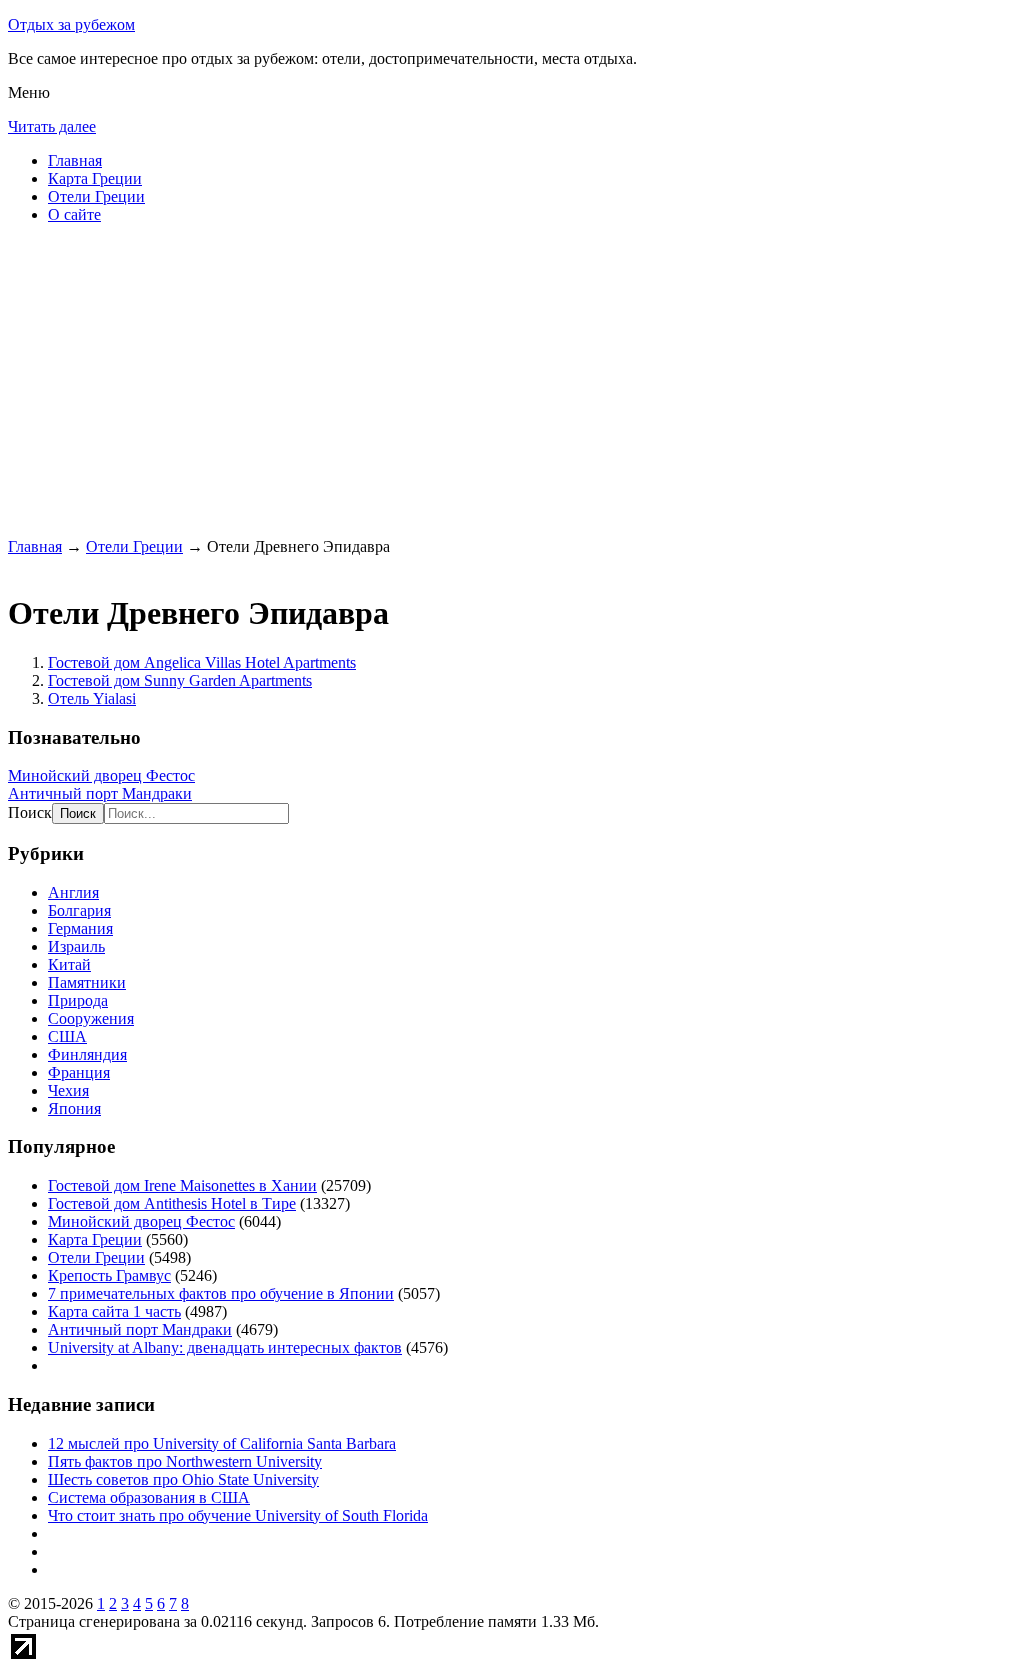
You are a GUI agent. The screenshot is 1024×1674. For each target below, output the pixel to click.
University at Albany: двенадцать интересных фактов (225, 1347)
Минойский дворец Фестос (101, 775)
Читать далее (52, 126)
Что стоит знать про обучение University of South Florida (238, 1515)
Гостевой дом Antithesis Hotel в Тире (172, 1203)
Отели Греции (96, 196)
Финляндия (87, 1054)
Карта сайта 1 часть (114, 1311)
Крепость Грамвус (109, 1275)
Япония (74, 1108)
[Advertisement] (512, 380)
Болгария (79, 910)
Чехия (68, 1090)
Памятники (87, 982)
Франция (79, 1072)
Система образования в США (149, 1497)
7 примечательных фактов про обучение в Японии (221, 1293)
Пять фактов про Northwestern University (185, 1461)
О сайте (74, 214)
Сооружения (91, 1018)
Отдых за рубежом (71, 24)
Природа (78, 1000)
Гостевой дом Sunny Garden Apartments (180, 680)
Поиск (30, 812)
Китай (69, 964)
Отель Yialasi (92, 698)
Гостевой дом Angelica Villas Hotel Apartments (202, 662)
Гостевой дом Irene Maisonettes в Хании (182, 1185)
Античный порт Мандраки (100, 793)
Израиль (76, 946)
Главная (75, 160)
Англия (73, 892)
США (67, 1036)
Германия (80, 928)
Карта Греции (95, 178)
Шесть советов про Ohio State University (183, 1479)
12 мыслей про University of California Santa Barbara (222, 1443)
